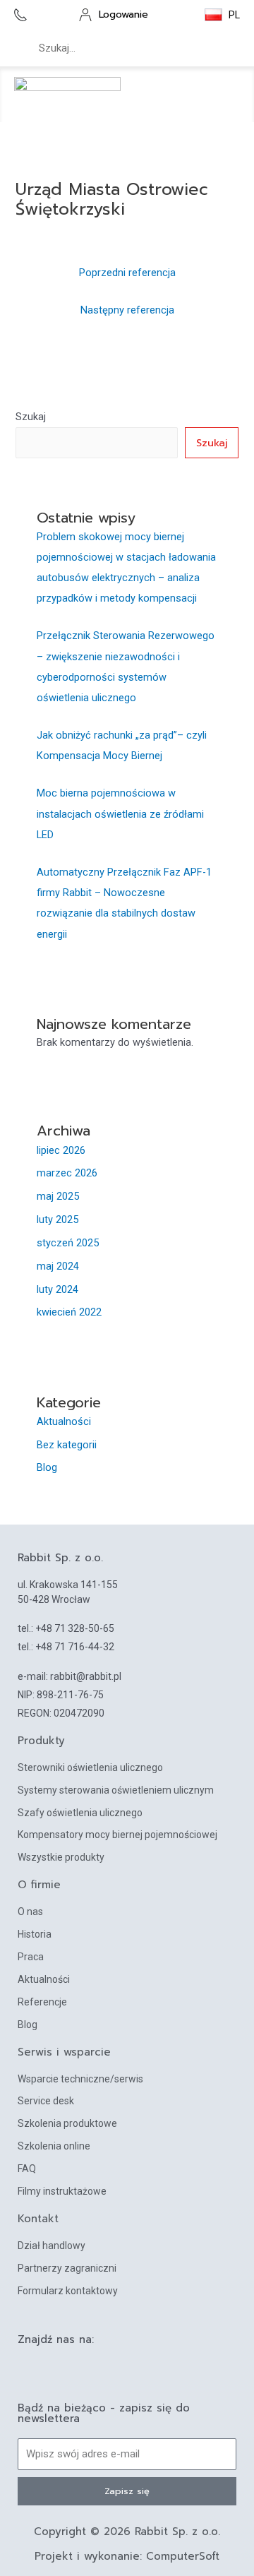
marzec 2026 (67, 1173)
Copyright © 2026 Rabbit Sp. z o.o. (127, 2532)
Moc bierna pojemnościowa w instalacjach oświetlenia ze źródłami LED (120, 813)
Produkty (41, 1741)
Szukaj (31, 417)
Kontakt (38, 2219)
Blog (47, 1467)
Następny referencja (127, 310)
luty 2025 (58, 1220)
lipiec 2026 (61, 1150)
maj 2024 (58, 1266)
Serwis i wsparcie (64, 2052)
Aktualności (64, 1421)
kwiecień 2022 (69, 1312)
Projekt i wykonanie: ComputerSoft (127, 2556)
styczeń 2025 (68, 1243)
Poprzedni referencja (127, 273)
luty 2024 (58, 1289)
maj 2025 (58, 1196)
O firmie (39, 1885)
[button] (229, 95)
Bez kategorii (67, 1445)
